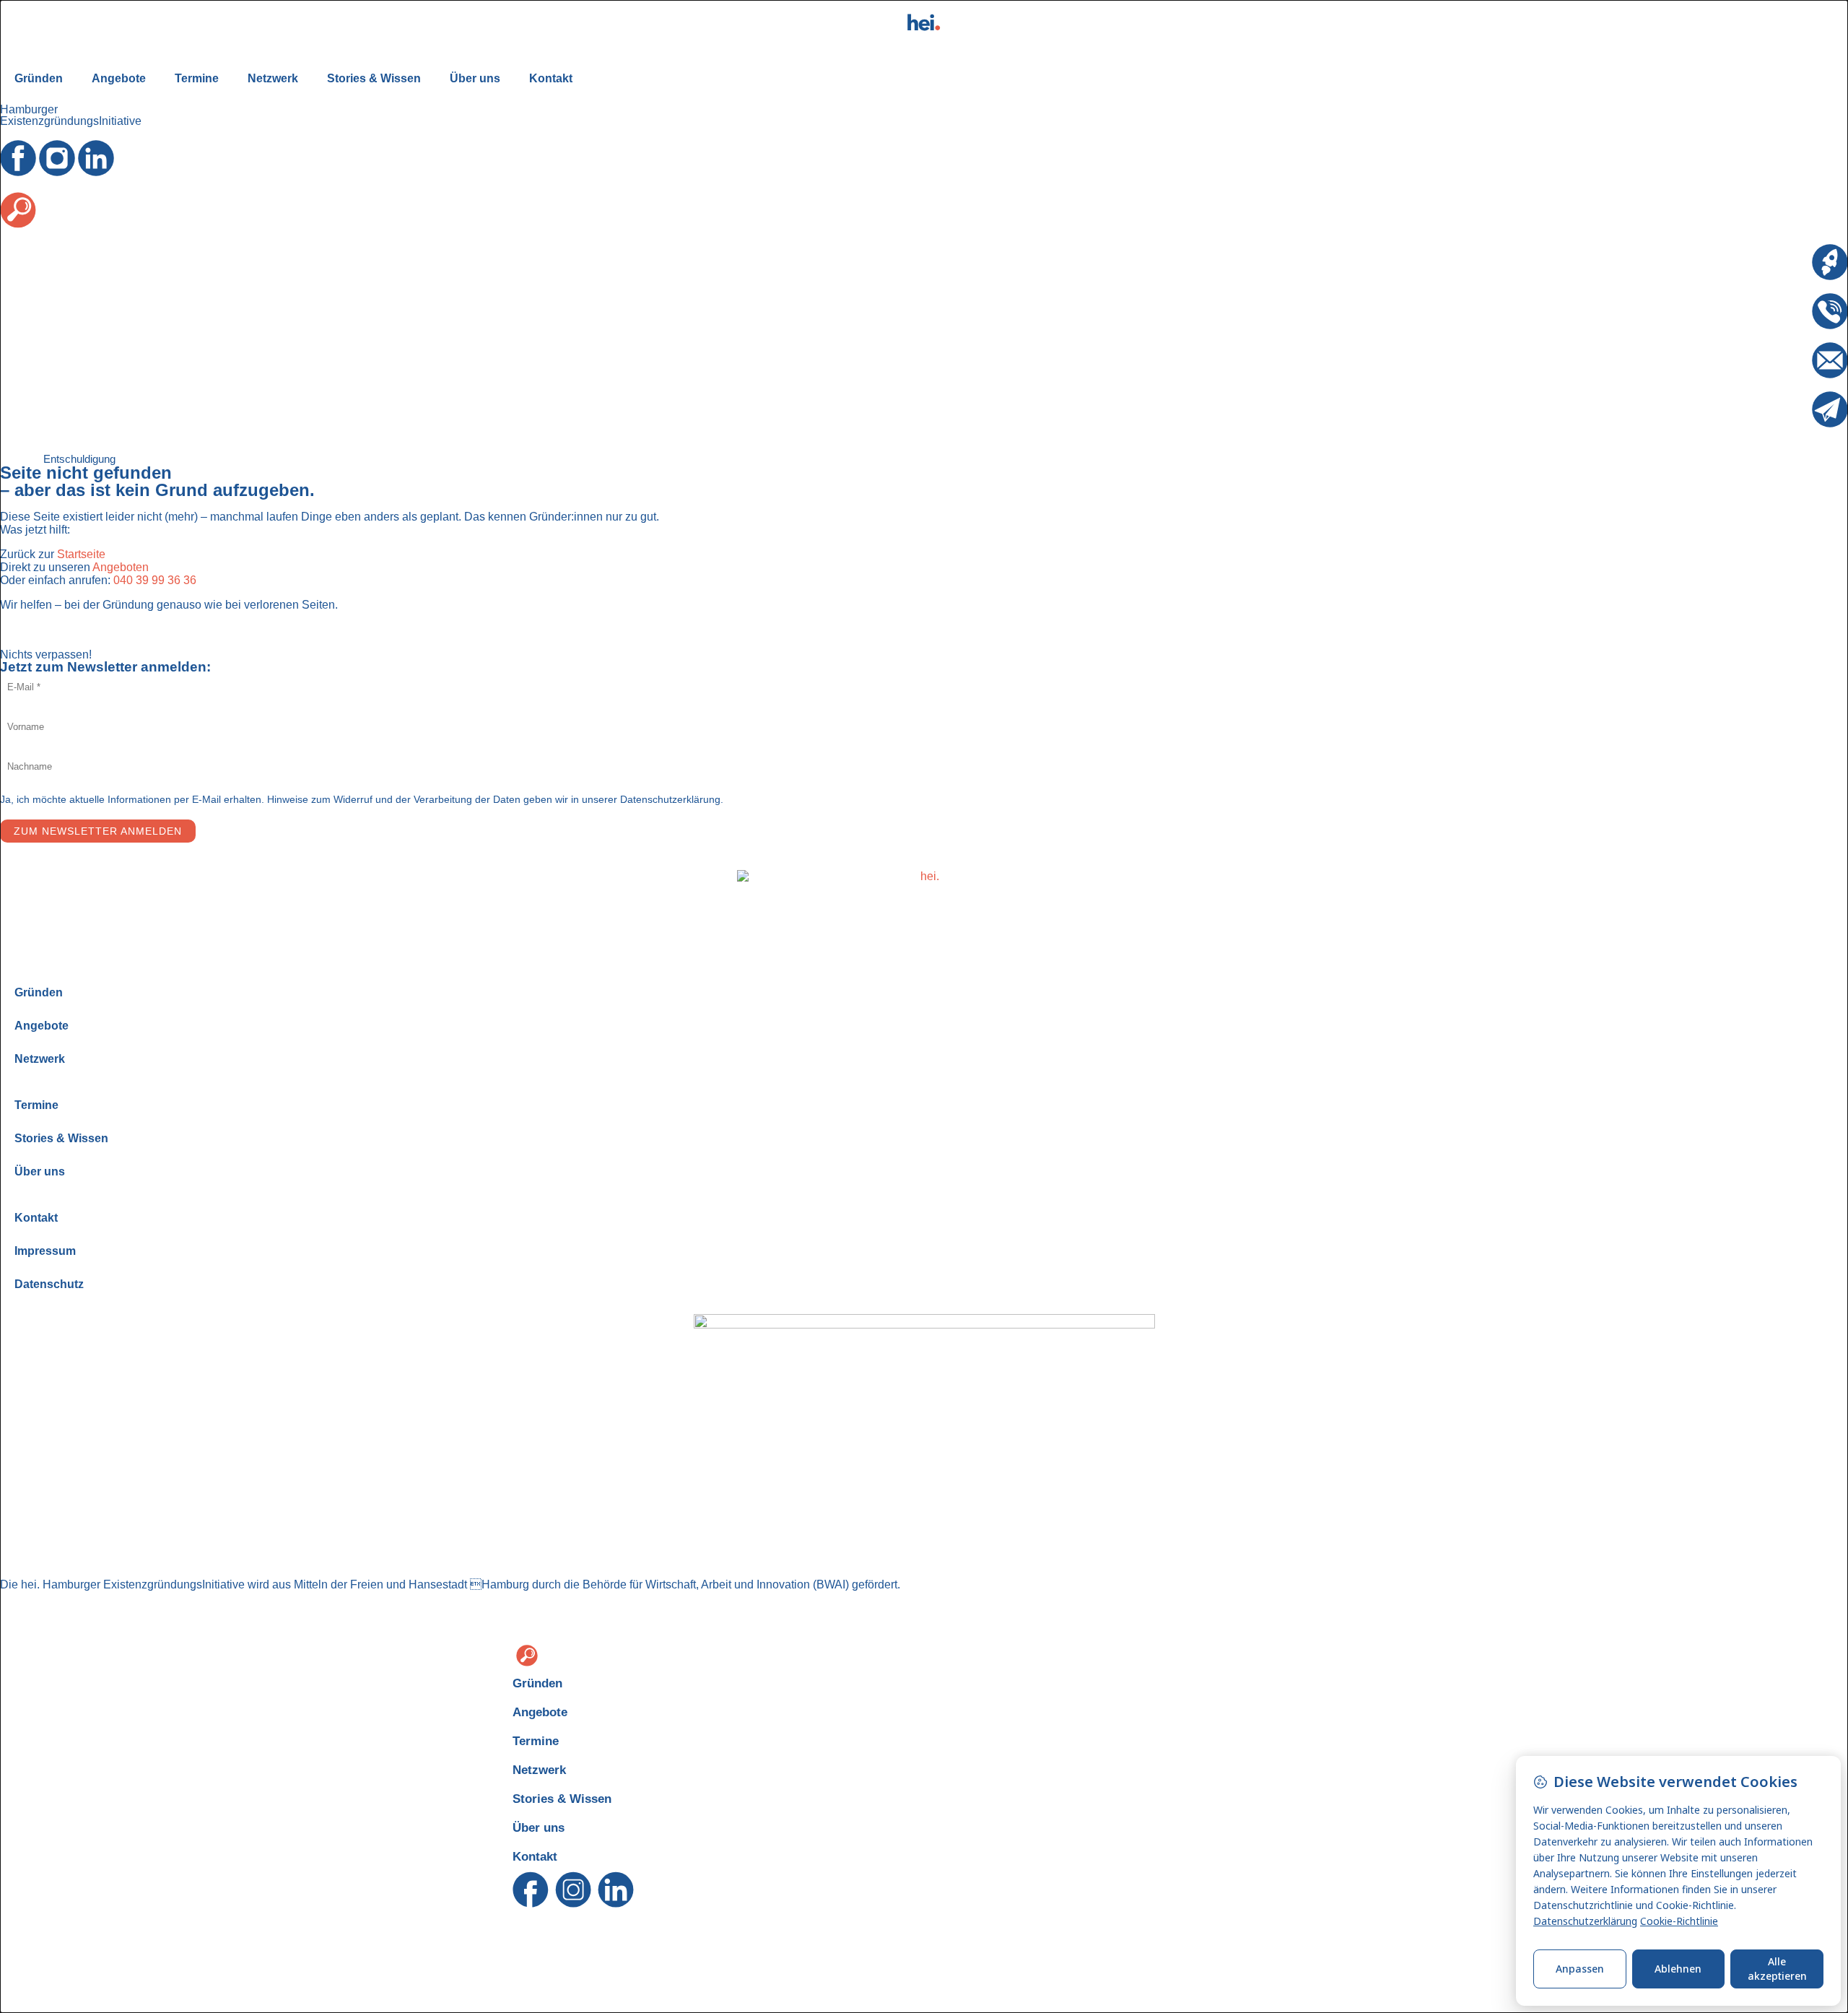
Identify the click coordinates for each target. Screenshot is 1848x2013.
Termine (197, 78)
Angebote (119, 78)
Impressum (45, 1251)
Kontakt (551, 78)
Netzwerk (273, 78)
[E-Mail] (1830, 360)
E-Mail (1795, 348)
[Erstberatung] (1830, 262)
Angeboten (121, 567)
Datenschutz (49, 1284)
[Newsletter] (1830, 409)
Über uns (475, 78)
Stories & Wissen (374, 78)
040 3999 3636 (1773, 299)
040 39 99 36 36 (155, 580)
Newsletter (1784, 397)
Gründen (39, 78)
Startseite (81, 554)
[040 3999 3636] (1830, 311)
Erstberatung (1779, 250)
